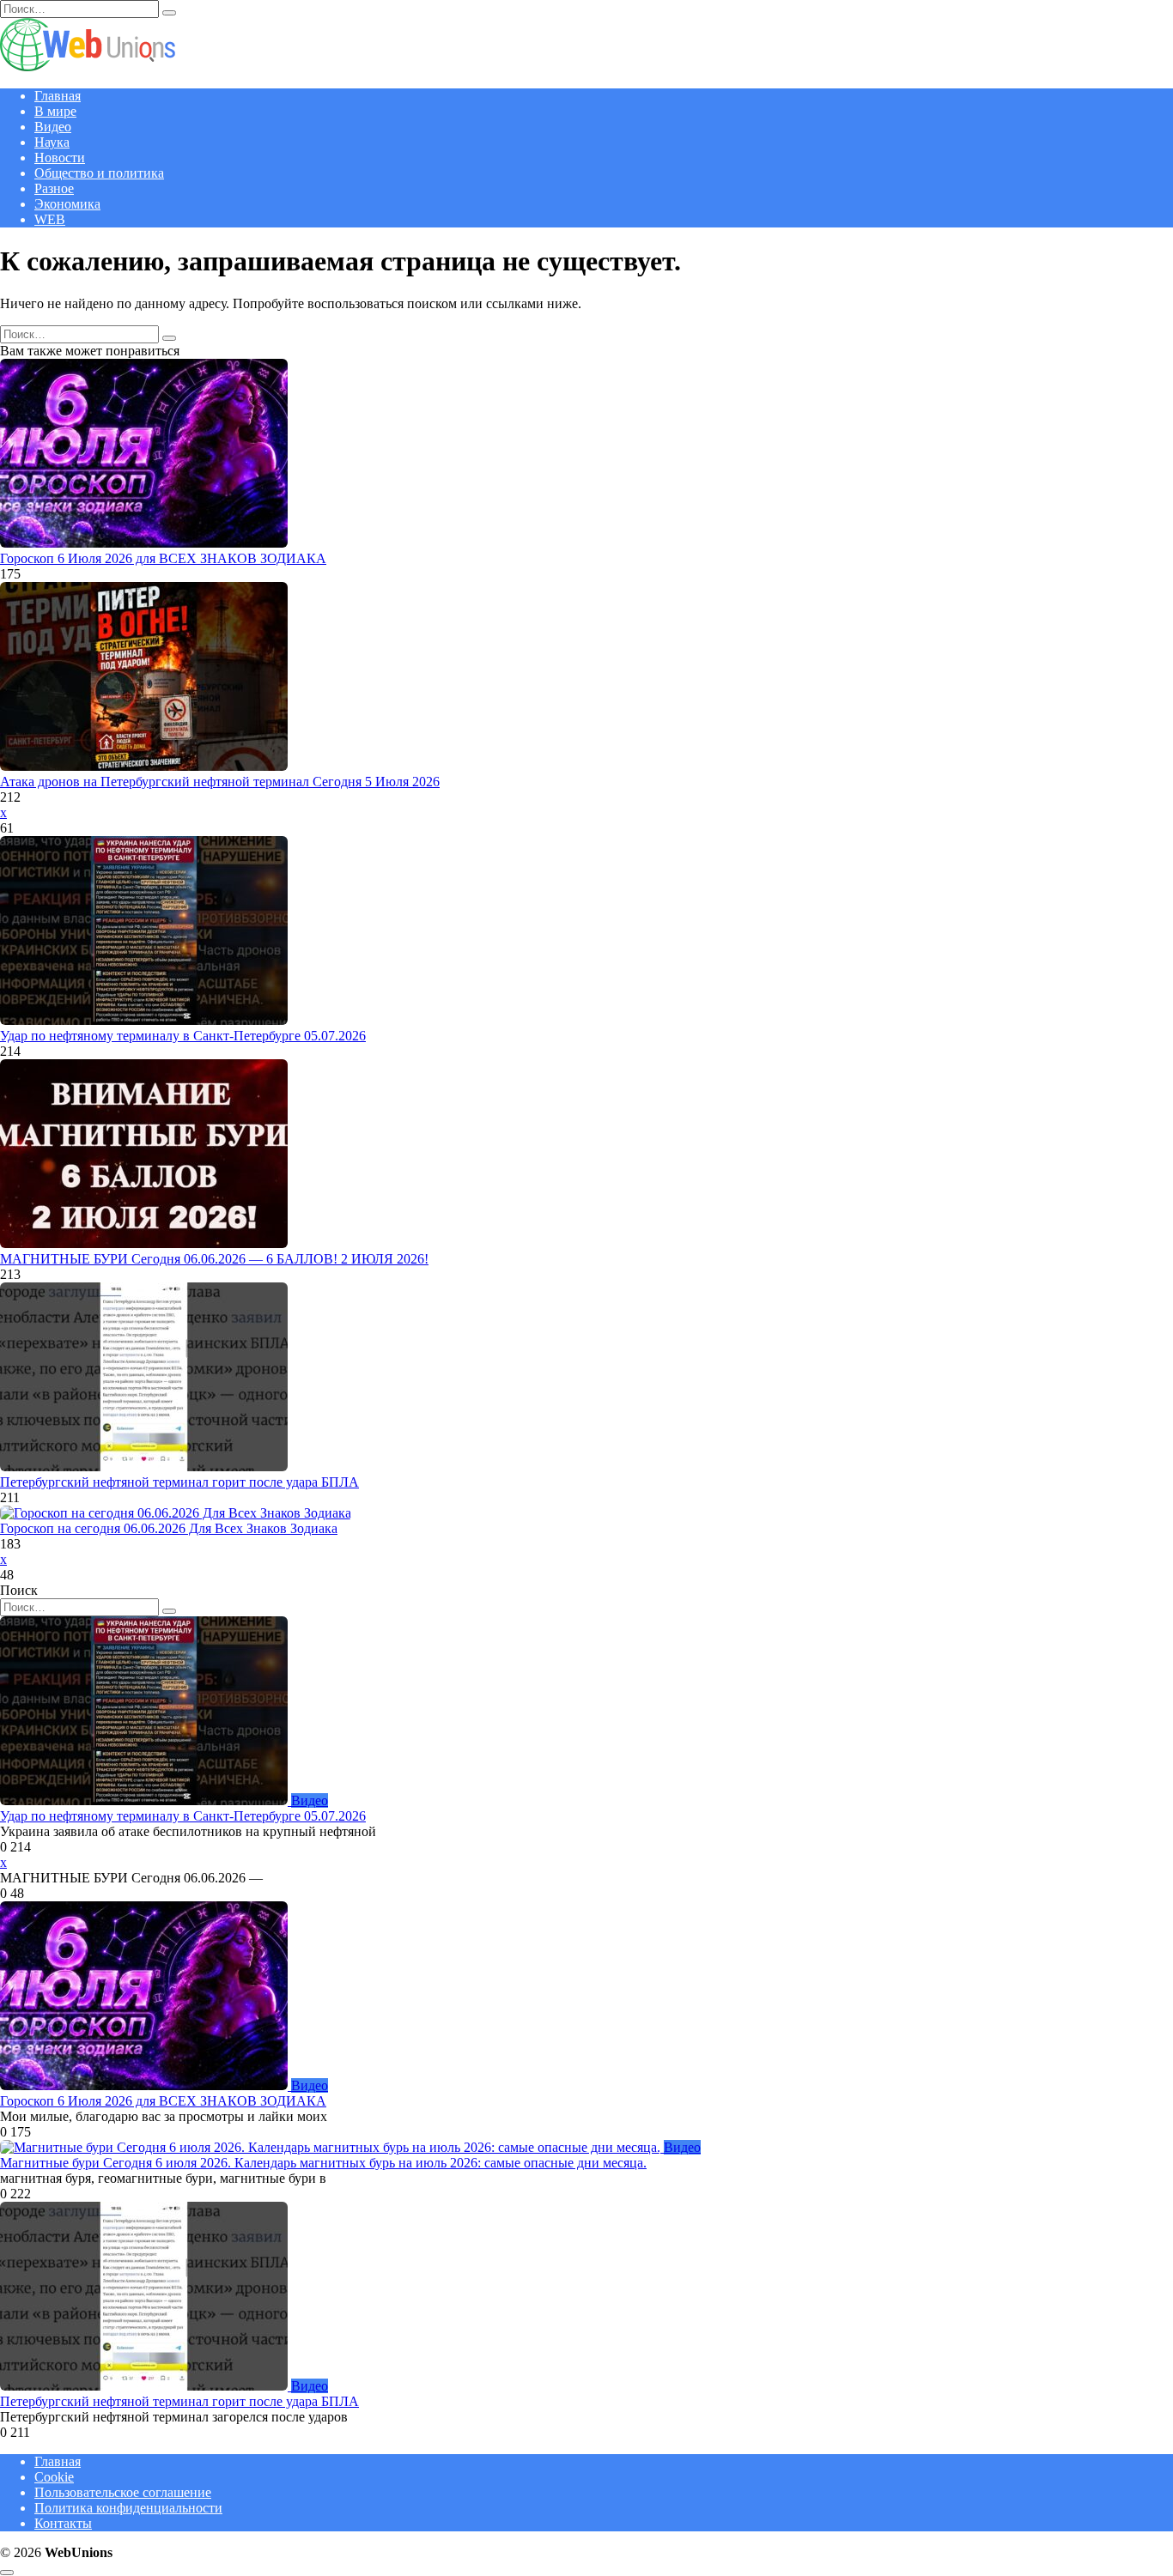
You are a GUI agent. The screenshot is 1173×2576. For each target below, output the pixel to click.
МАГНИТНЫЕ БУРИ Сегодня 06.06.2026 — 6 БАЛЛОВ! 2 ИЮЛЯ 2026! (214, 1259)
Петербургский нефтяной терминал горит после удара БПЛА (179, 1482)
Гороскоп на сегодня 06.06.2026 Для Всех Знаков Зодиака (169, 1528)
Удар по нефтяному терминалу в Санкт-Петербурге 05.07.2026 (183, 1036)
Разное (54, 188)
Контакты (63, 2523)
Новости (60, 158)
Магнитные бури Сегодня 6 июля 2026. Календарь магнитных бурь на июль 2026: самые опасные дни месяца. (323, 2163)
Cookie (54, 2477)
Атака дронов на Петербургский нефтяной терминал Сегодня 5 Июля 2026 (220, 782)
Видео (53, 127)
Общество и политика (99, 173)
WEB (50, 219)
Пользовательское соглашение (123, 2492)
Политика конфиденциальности (128, 2508)
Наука (52, 142)
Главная (58, 96)
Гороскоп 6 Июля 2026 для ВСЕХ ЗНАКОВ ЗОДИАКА (163, 558)
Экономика (67, 204)
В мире (55, 111)
